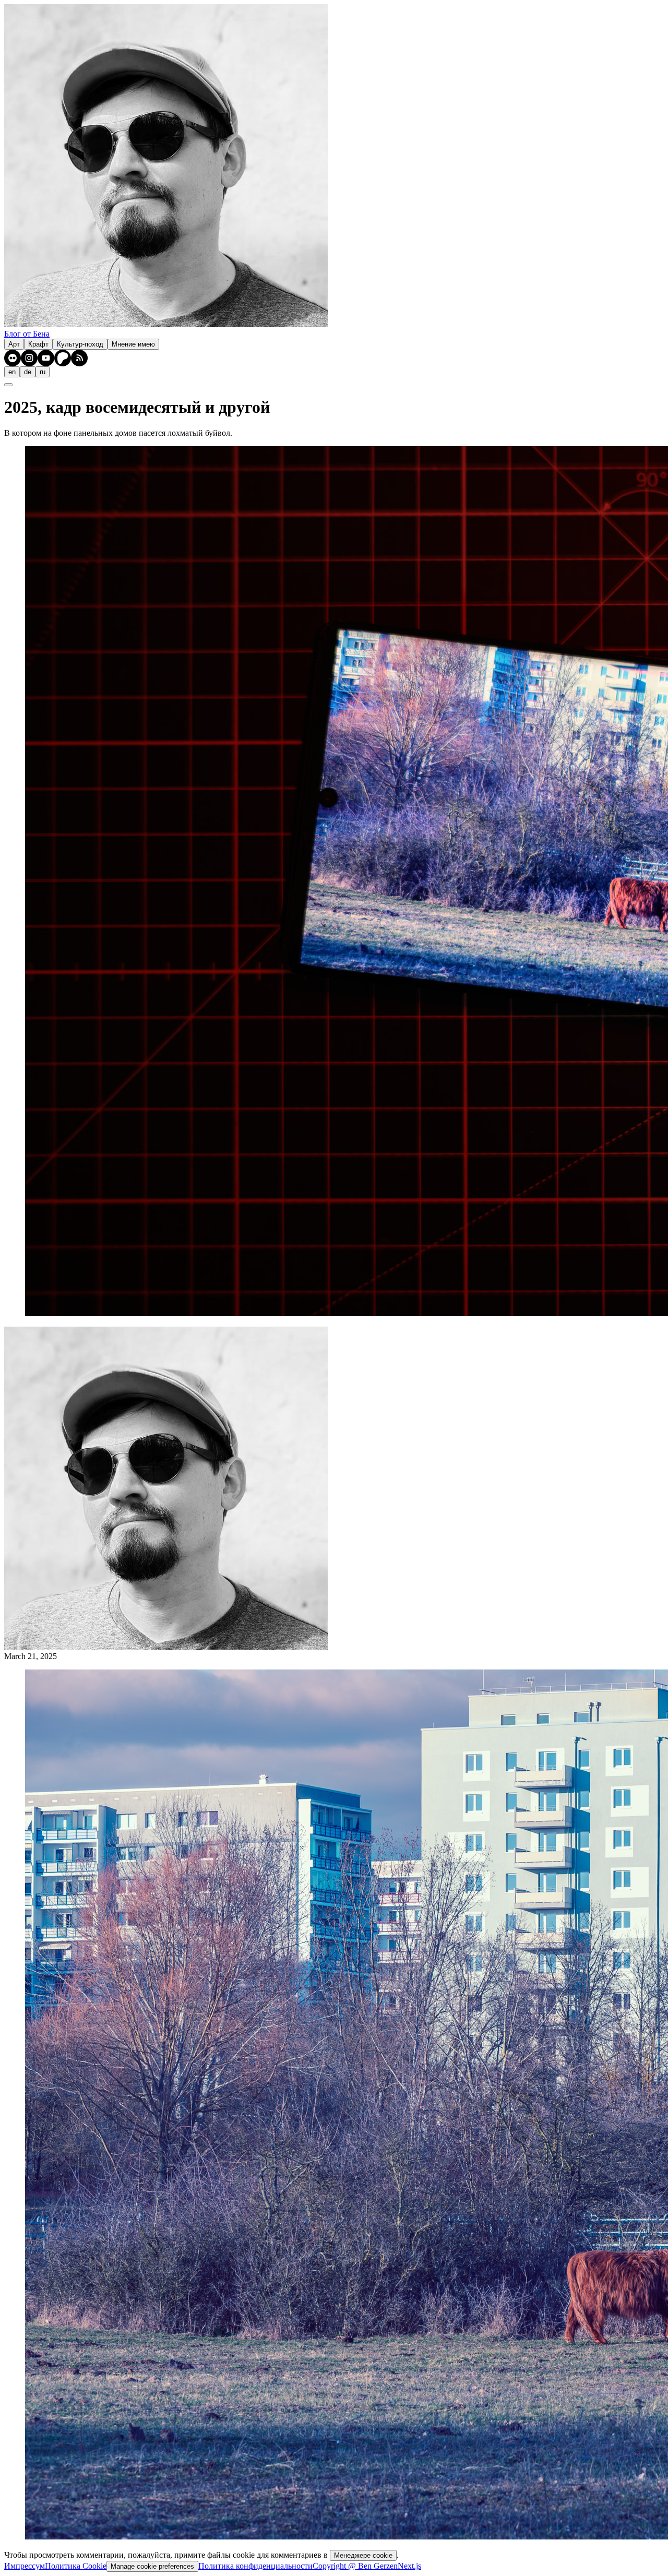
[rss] (79, 358)
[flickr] (13, 358)
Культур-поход (80, 344)
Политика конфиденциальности (255, 2566)
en (12, 372)
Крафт (38, 344)
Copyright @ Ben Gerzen (355, 2566)
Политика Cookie (76, 2566)
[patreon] (63, 358)
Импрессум (25, 2566)
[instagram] (29, 358)
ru (43, 372)
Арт (14, 344)
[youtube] (46, 358)
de (28, 372)
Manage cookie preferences (152, 2566)
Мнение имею (133, 344)
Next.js (409, 2566)
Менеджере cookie (363, 2555)
